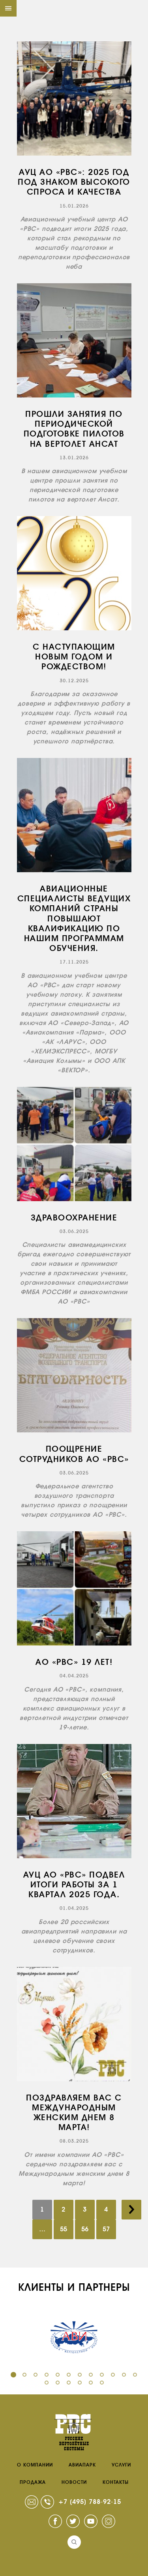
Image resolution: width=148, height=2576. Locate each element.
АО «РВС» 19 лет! (74, 1662)
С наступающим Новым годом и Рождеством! (74, 657)
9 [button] (102, 2375)
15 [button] (69, 2383)
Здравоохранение (74, 1218)
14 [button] (58, 2383)
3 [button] (36, 2375)
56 (85, 2229)
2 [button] (24, 2375)
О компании (35, 2465)
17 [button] (91, 2383)
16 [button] (80, 2383)
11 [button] (124, 2375)
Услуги (121, 2465)
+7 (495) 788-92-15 (90, 2502)
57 (106, 2229)
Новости (74, 2482)
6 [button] (69, 2375)
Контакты (116, 2482)
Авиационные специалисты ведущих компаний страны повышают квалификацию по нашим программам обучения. (74, 918)
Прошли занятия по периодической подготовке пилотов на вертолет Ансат (74, 429)
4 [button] (47, 2375)
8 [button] (91, 2375)
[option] (74, 2337)
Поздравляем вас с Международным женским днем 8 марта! (74, 2113)
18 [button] (102, 2383)
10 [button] (113, 2375)
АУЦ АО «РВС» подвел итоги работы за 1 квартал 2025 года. (74, 1885)
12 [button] (135, 2375)
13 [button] (47, 2383)
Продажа (33, 2482)
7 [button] (80, 2375)
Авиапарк (82, 2465)
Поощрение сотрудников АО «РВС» (74, 1454)
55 (64, 2229)
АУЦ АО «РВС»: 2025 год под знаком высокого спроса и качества (74, 182)
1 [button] (13, 2375)
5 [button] (58, 2375)
